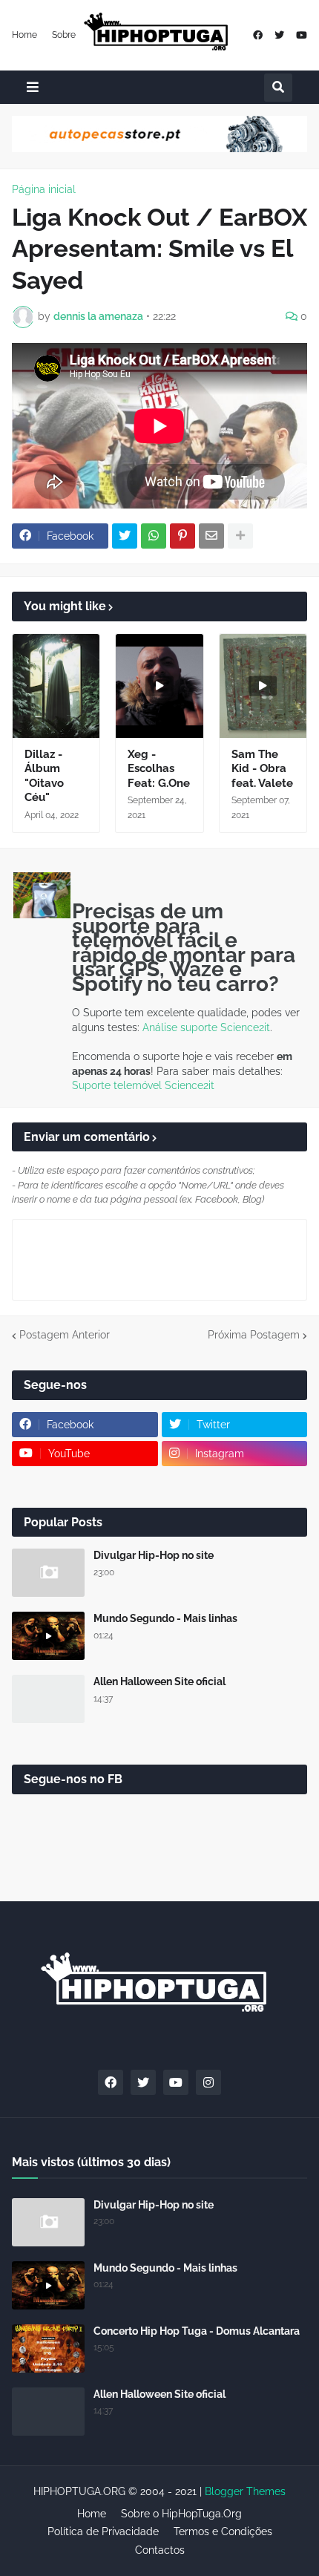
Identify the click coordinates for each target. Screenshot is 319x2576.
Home (24, 35)
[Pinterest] (182, 536)
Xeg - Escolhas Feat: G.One (159, 769)
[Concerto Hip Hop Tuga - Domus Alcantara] (48, 2348)
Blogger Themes (245, 2491)
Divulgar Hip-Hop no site (154, 1555)
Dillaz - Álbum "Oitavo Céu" (44, 776)
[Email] (211, 536)
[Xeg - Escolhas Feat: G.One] (159, 686)
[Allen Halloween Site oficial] (48, 1699)
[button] (33, 87)
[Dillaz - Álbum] (56, 686)
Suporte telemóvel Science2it (143, 1085)
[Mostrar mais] (240, 536)
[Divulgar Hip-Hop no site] (48, 1573)
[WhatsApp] (154, 536)
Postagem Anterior (65, 1335)
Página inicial (44, 189)
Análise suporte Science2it (206, 1027)
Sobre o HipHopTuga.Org (181, 2514)
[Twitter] (125, 536)
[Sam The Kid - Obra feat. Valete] (263, 686)
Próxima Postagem (254, 1335)
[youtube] (302, 35)
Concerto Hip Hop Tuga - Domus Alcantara (197, 2331)
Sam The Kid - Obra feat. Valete (262, 769)
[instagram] (208, 2082)
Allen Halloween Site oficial (159, 1681)
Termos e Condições (223, 2531)
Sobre (64, 35)
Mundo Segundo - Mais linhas (165, 1618)
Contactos (160, 2550)
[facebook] (258, 35)
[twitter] (279, 35)
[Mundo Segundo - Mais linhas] (48, 1636)
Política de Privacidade (103, 2531)
